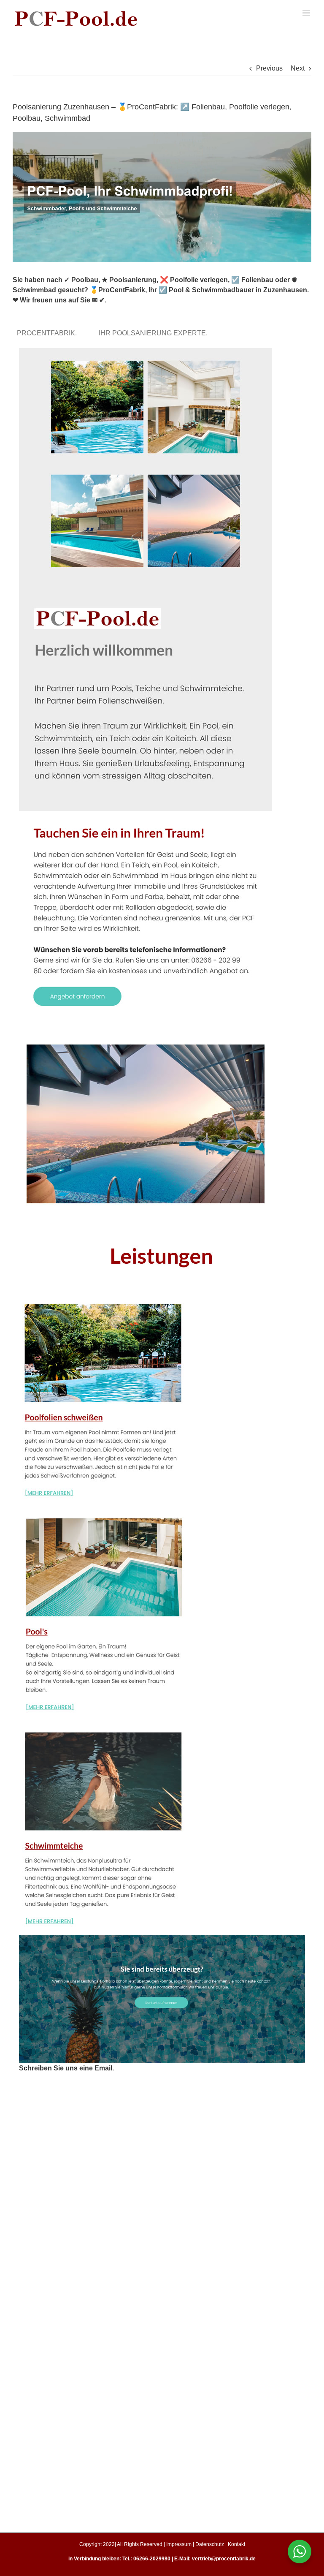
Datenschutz (210, 2544)
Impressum (179, 2544)
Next (298, 68)
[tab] (49, 333)
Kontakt (236, 2544)
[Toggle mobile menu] (307, 13)
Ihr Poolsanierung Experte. (155, 333)
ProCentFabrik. (49, 333)
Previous (269, 68)
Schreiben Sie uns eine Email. (66, 2068)
